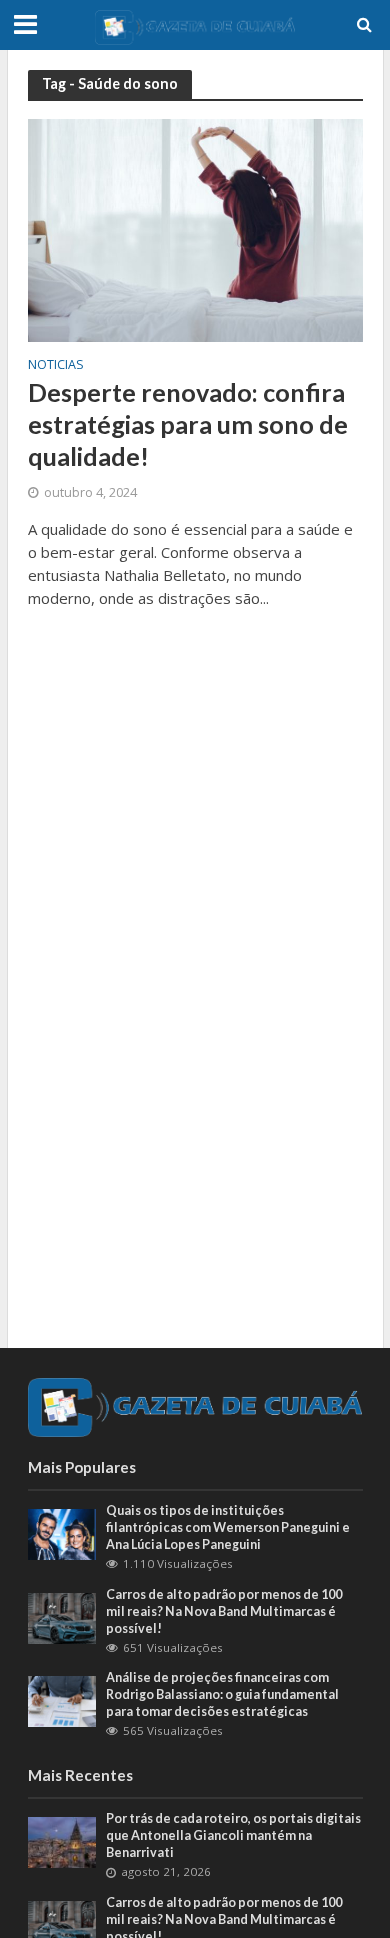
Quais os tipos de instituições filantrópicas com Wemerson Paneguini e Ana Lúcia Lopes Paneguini (228, 1527)
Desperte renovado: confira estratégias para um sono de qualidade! (188, 424)
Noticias (56, 366)
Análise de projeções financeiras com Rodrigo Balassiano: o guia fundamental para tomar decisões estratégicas (222, 1694)
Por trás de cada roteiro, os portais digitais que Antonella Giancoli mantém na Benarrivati (233, 1835)
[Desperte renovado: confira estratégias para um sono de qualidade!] (195, 229)
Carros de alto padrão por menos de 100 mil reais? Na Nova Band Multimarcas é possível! (224, 1611)
